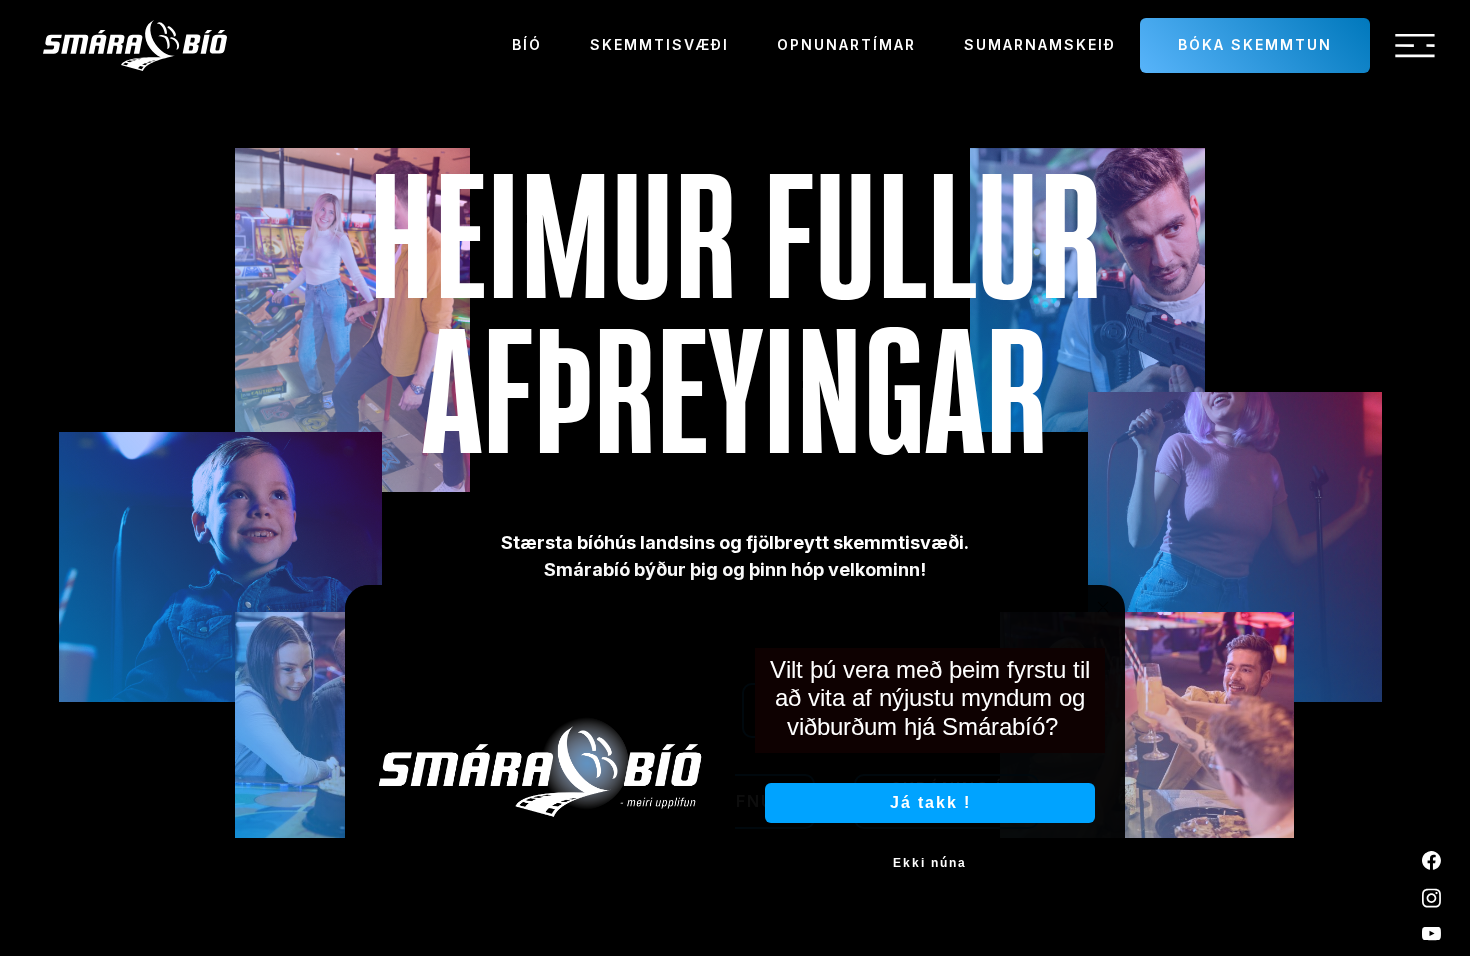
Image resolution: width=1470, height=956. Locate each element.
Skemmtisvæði (659, 44)
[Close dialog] (1103, 607)
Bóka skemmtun (1255, 44)
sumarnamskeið (1040, 44)
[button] (1415, 46)
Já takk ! (930, 802)
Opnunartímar (846, 44)
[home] (135, 45)
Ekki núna (930, 863)
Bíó (527, 44)
